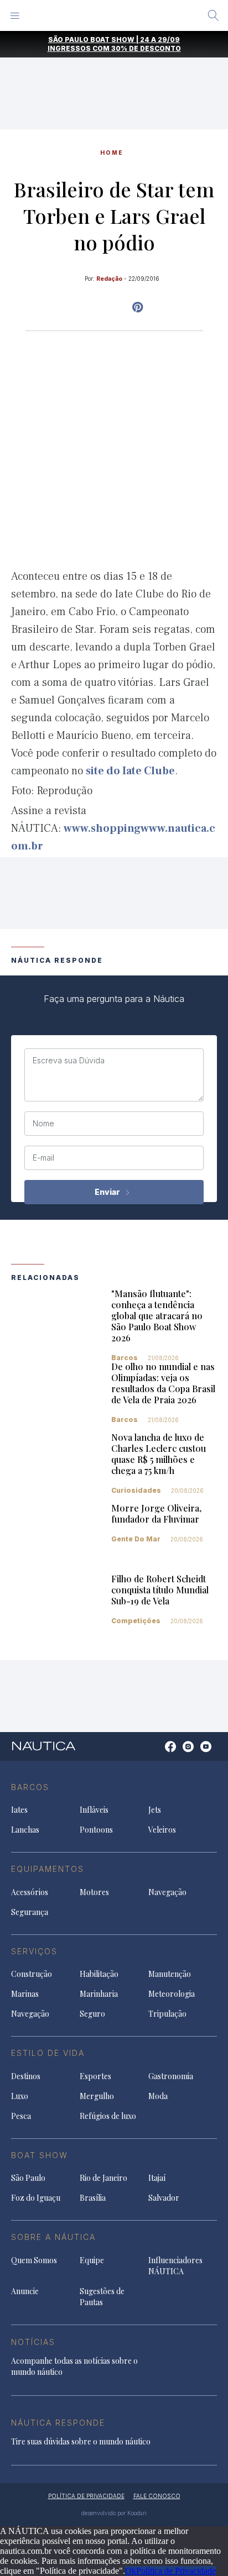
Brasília (93, 2198)
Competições (136, 1621)
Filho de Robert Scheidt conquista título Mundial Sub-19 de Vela (160, 1590)
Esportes (95, 2076)
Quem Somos (34, 2260)
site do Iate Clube (130, 771)
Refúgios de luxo (108, 2116)
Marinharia (99, 1994)
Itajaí (157, 2178)
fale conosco (157, 2496)
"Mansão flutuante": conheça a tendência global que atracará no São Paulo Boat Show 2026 (157, 1316)
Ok (131, 2571)
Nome (43, 1124)
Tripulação (167, 2014)
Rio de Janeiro (103, 2178)
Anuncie (25, 2291)
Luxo (20, 2096)
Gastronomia (171, 2076)
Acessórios (30, 1892)
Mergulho (97, 2096)
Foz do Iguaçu (36, 2198)
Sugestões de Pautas (102, 2297)
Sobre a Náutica (53, 2237)
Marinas (25, 1994)
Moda (158, 2096)
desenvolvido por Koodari (114, 2513)
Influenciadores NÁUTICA (175, 2266)
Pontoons (96, 1830)
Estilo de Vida (48, 2053)
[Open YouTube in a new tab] (138, 307)
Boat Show (40, 2155)
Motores (94, 1892)
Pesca (21, 2116)
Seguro (92, 2014)
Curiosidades (136, 1490)
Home (112, 153)
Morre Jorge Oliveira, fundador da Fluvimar (156, 1513)
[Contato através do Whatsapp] (158, 1752)
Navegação (167, 1892)
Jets (155, 1810)
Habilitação (99, 1974)
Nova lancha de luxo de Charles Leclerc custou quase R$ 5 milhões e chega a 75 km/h (159, 1454)
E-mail (43, 1158)
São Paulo (28, 2178)
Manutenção (170, 1974)
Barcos (125, 1358)
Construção (32, 1974)
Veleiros (162, 1830)
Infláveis (94, 1810)
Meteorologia (172, 1994)
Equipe (92, 2260)
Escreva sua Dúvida (69, 1061)
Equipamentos (48, 1869)
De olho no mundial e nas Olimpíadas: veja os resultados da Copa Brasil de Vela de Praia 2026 (163, 1383)
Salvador (164, 2198)
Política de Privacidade (176, 2571)
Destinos (26, 2076)
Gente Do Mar (136, 1539)
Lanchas (25, 1830)
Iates (19, 1810)
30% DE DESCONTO (146, 48)
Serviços (34, 1951)
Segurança (30, 1912)
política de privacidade (86, 2496)
